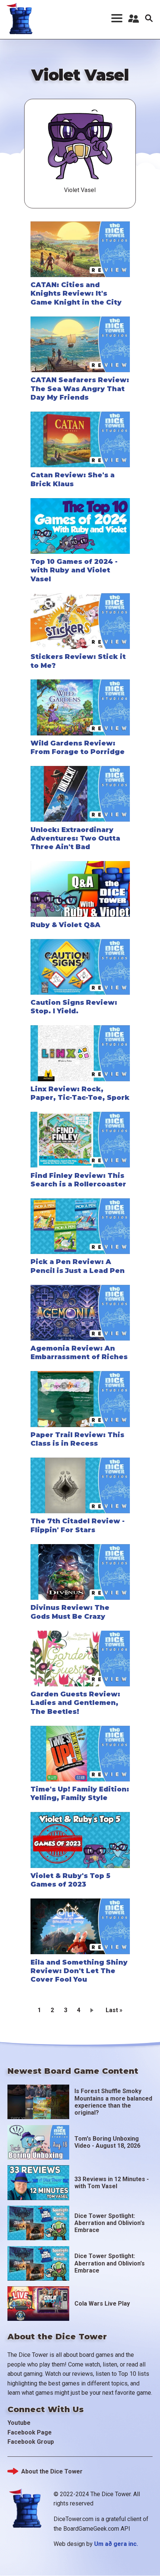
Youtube (19, 2423)
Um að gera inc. (116, 2544)
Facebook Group (31, 2442)
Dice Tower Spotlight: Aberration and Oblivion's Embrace (110, 2223)
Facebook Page (30, 2432)
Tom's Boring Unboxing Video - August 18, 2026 (107, 2142)
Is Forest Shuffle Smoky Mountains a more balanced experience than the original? (113, 2102)
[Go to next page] (93, 2010)
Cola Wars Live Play (102, 2304)
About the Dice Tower (52, 2471)
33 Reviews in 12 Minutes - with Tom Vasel (112, 2183)
